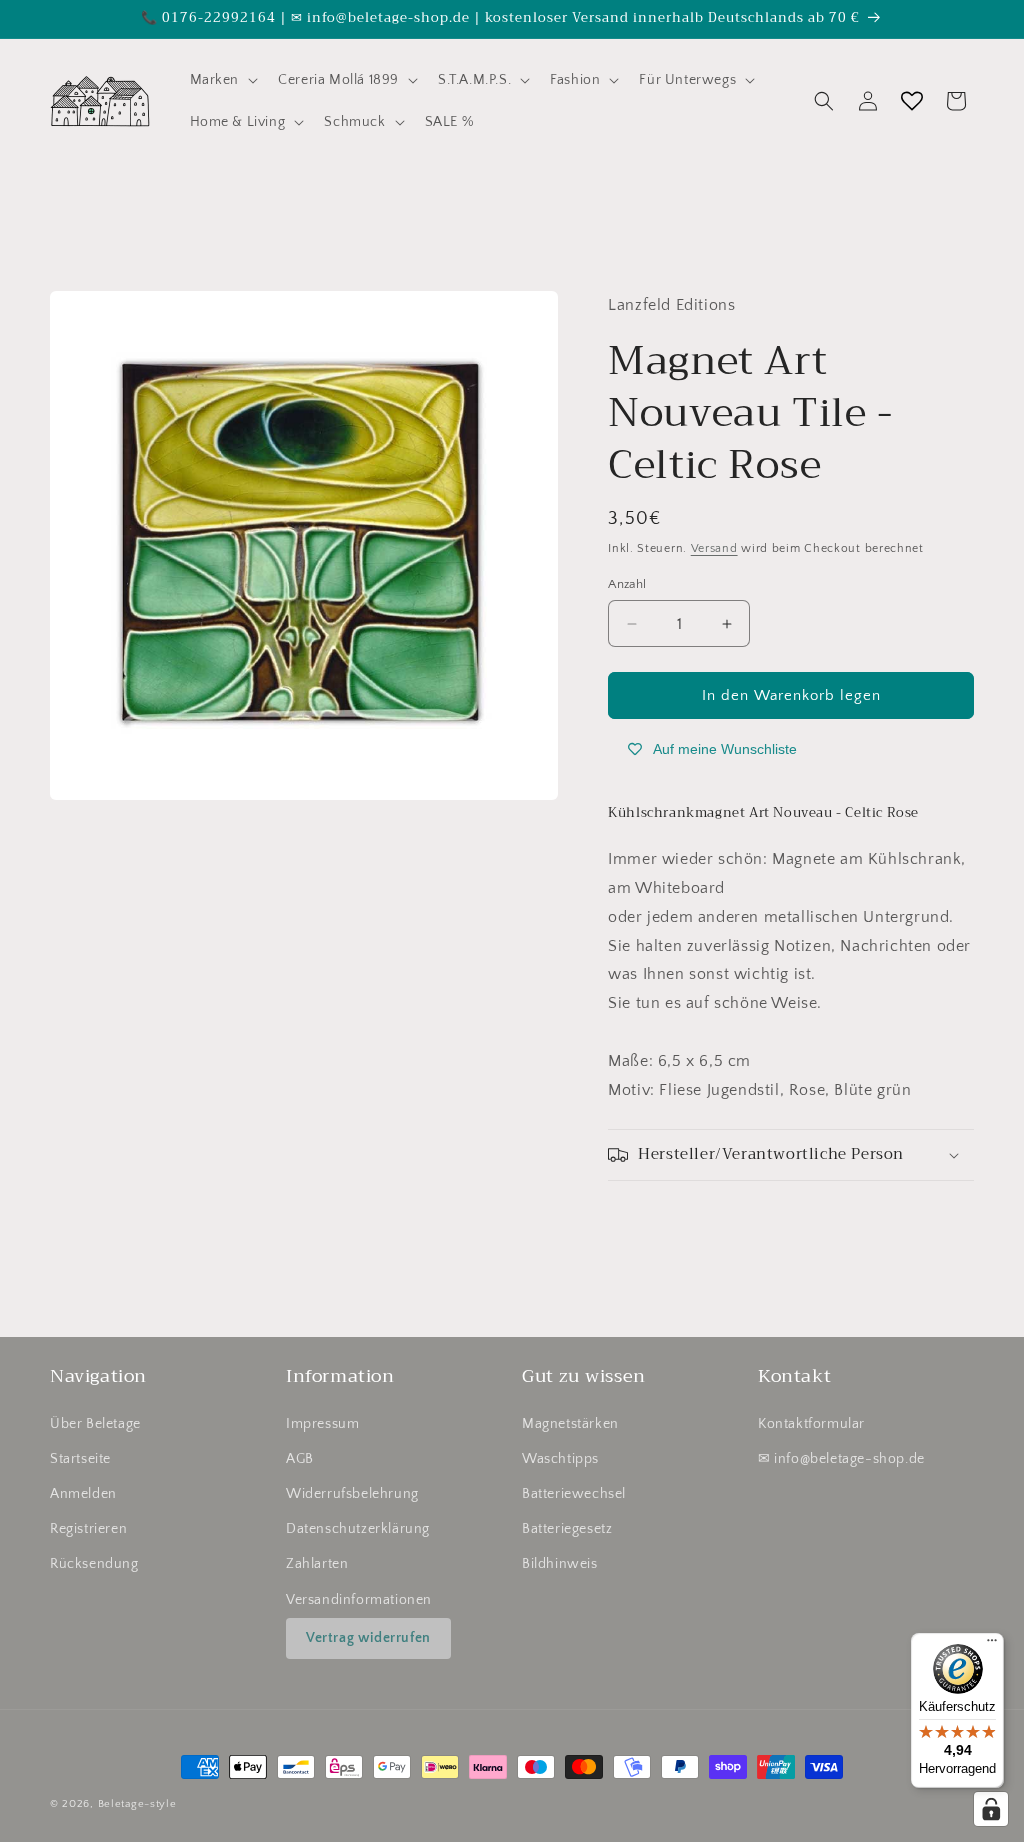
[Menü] (992, 1645)
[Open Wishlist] (912, 101)
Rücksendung (94, 1564)
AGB (300, 1459)
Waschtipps (560, 1459)
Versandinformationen (359, 1600)
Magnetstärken (570, 1424)
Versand (714, 548)
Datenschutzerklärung (358, 1529)
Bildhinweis (560, 1564)
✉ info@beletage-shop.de (841, 1459)
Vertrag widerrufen (368, 1638)
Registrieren (88, 1529)
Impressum (322, 1424)
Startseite (80, 1459)
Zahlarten (317, 1564)
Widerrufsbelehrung (352, 1494)
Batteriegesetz (567, 1529)
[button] (222, 80)
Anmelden (83, 1494)
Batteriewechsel (574, 1494)
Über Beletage (95, 1424)
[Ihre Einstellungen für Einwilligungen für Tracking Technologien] (991, 1809)
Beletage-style (137, 1804)
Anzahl (627, 584)
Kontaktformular (811, 1424)
